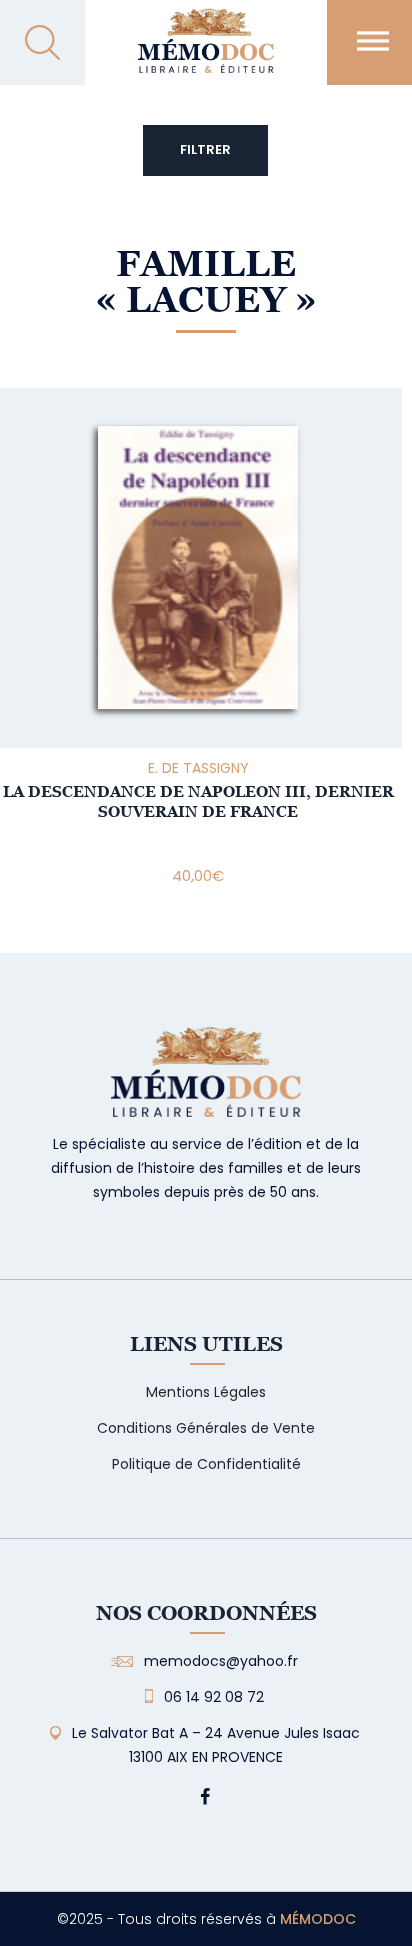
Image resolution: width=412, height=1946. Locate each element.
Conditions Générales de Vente (206, 1428)
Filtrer (205, 149)
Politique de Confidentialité (206, 1464)
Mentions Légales (206, 1392)
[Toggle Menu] (373, 40)
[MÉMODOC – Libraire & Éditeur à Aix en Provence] (205, 52)
